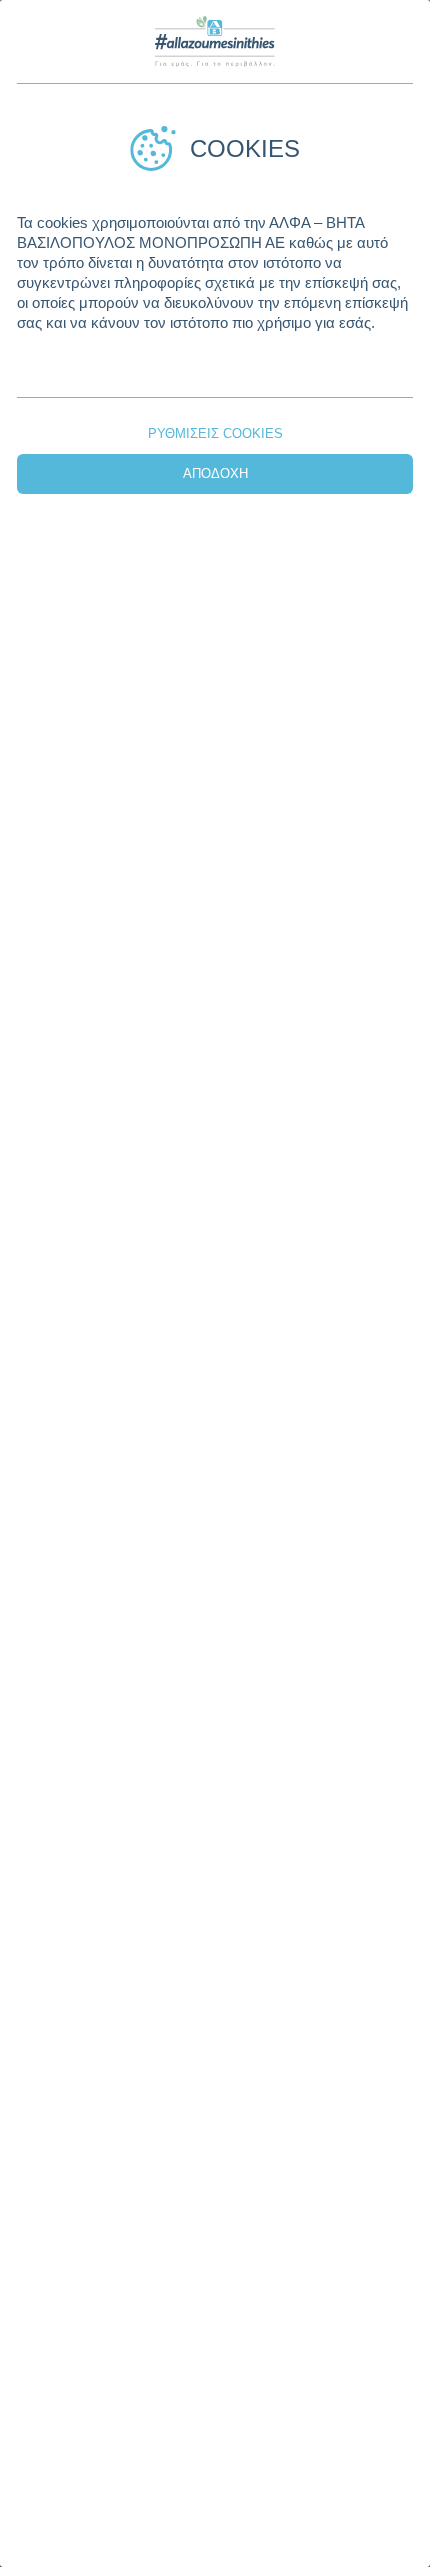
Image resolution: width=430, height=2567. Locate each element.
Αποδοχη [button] (215, 473)
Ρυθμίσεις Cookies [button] (215, 433)
